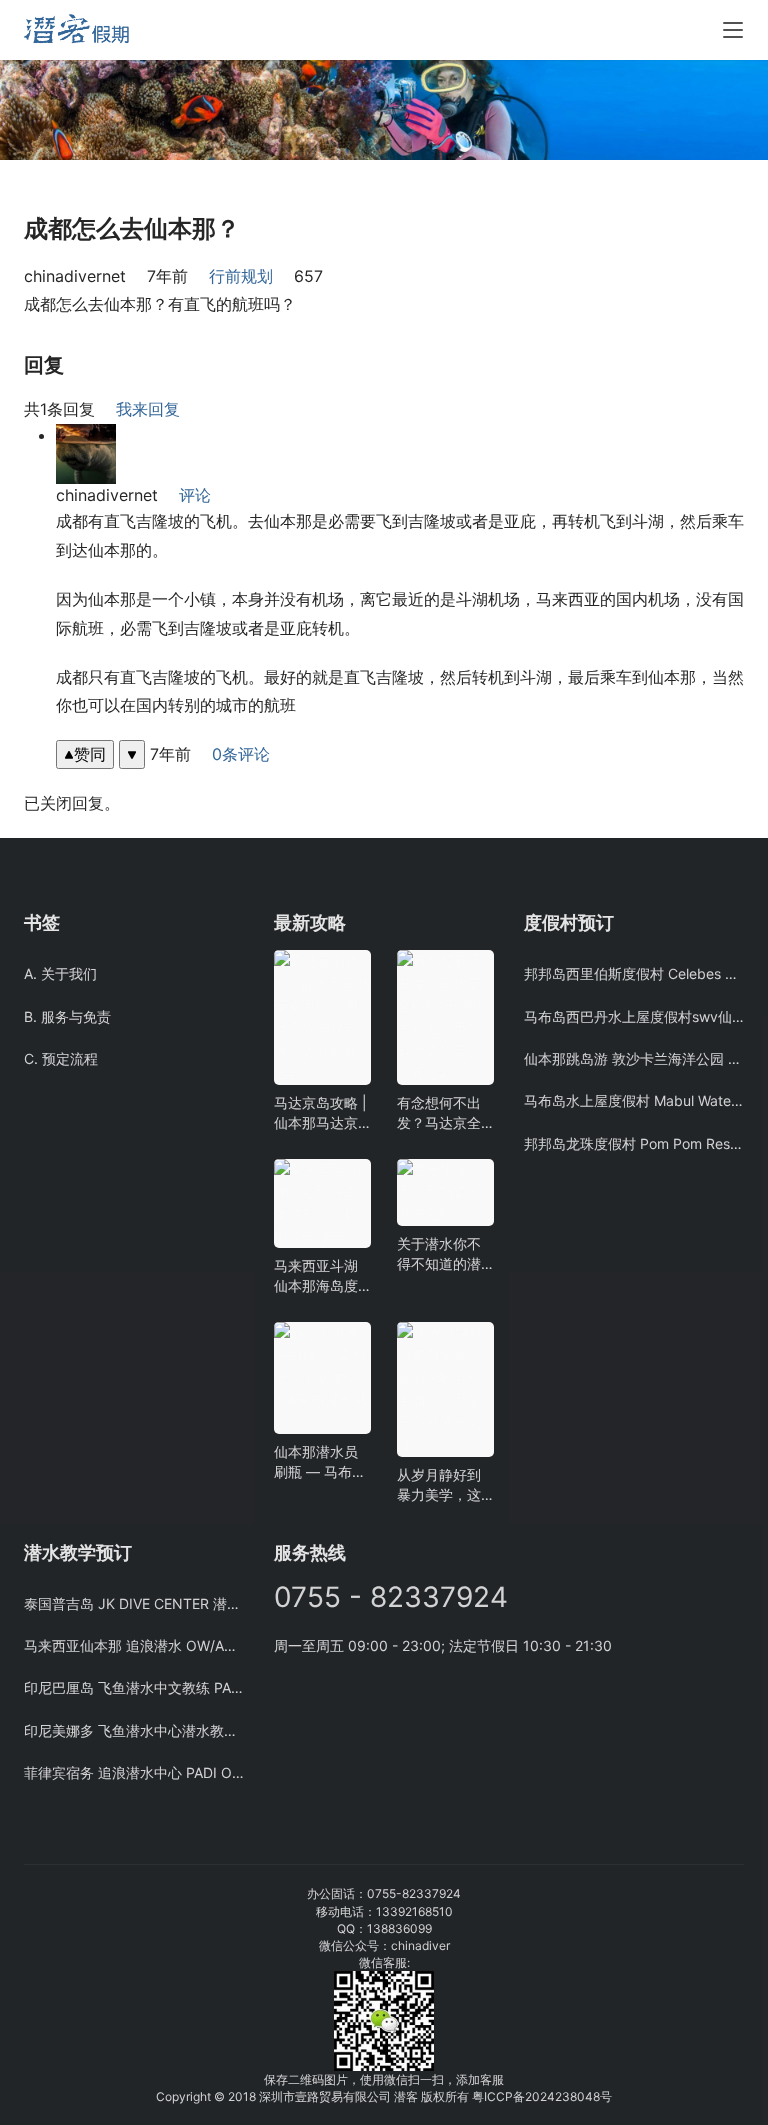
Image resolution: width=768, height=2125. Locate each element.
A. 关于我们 (60, 973)
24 (547, 2096)
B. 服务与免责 (67, 1016)
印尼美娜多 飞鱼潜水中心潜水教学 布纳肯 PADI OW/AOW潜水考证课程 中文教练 (134, 1730)
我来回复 (148, 409)
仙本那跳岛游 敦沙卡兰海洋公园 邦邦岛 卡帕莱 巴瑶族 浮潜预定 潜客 (634, 1058)
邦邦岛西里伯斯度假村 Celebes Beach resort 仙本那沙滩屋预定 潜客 (634, 973)
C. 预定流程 (61, 1058)
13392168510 (414, 1911)
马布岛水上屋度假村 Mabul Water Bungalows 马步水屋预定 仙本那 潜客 (634, 1100)
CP (504, 2096)
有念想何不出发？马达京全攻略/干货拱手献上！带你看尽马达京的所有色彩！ (441, 1113)
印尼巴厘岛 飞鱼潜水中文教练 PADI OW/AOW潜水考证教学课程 (134, 1687)
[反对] (132, 754)
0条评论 (241, 754)
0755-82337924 (414, 1893)
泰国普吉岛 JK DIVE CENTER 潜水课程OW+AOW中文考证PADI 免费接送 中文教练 (134, 1603)
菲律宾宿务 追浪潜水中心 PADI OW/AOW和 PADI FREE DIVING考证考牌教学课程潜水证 (134, 1772)
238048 (577, 2096)
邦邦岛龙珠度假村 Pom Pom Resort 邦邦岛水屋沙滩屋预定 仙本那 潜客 (634, 1143)
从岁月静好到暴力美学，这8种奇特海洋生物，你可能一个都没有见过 (443, 1485)
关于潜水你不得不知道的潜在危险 (439, 1254)
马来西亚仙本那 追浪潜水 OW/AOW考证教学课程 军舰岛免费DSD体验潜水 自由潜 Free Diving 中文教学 (134, 1645)
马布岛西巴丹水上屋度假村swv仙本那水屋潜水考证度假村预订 (634, 1016)
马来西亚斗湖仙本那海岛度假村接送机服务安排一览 (316, 1276)
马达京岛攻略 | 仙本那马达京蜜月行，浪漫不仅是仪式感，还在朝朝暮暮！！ (320, 1113)
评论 (195, 495)
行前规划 (241, 276)
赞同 (90, 754)
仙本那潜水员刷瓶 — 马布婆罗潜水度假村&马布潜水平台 (320, 1462)
